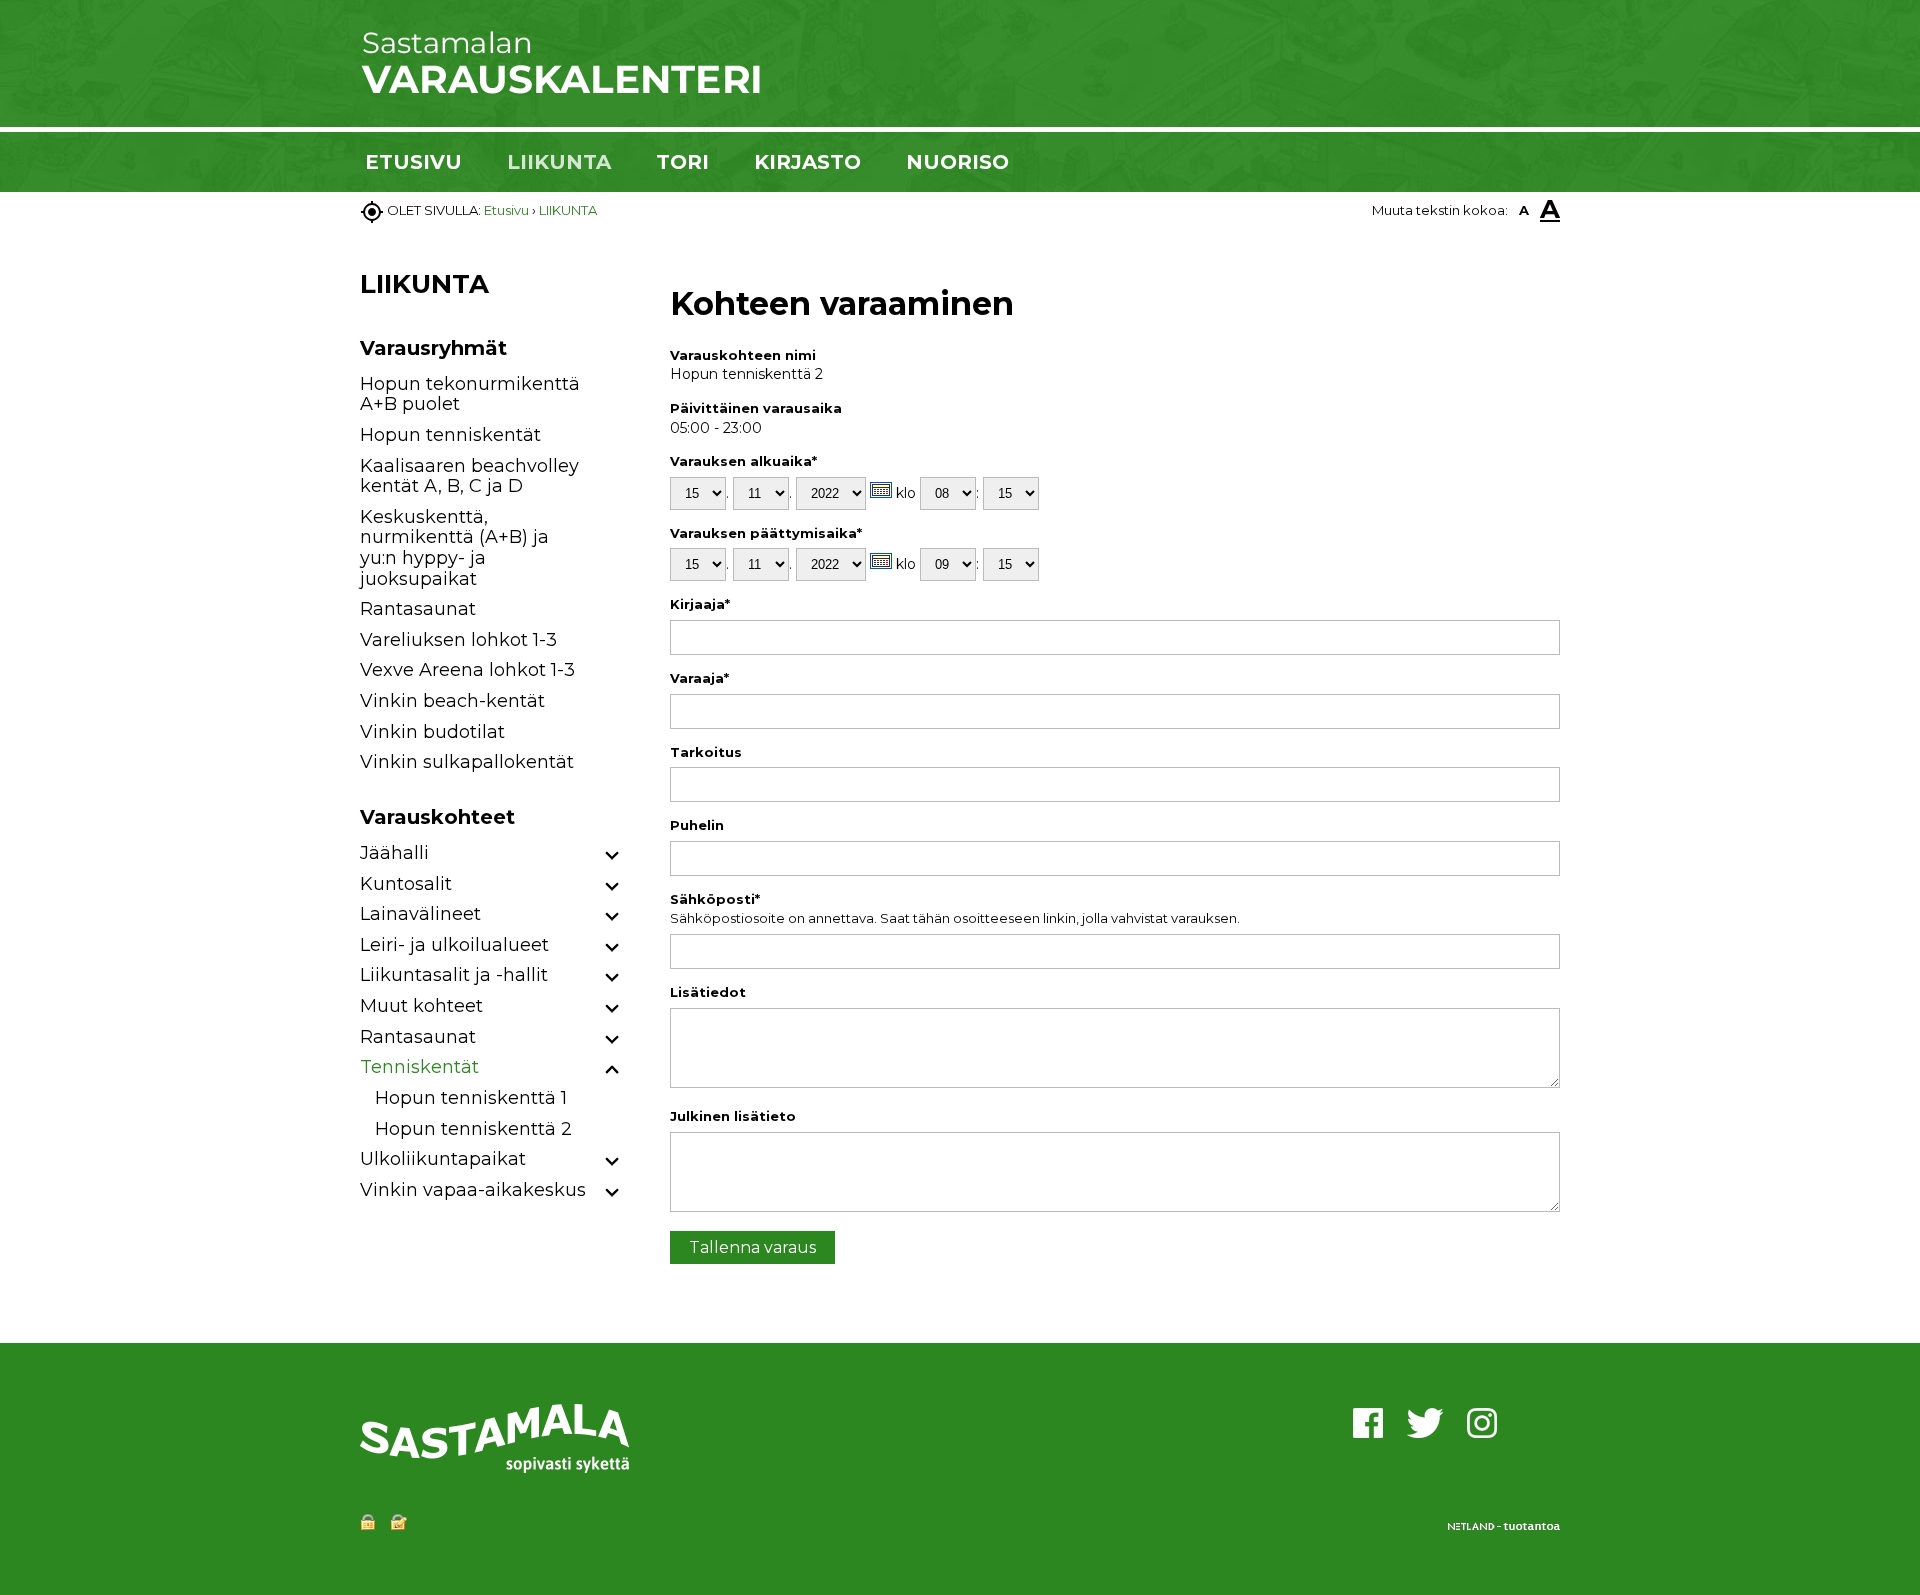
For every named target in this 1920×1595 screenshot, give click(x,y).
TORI (682, 162)
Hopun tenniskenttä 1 (471, 1098)
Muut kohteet (421, 1006)
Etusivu (506, 210)
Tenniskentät (419, 1067)
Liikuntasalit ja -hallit (454, 975)
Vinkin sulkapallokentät (467, 762)
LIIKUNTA (559, 162)
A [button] (1524, 210)
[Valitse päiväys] (881, 490)
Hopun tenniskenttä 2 (473, 1129)
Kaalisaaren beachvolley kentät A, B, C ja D (469, 476)
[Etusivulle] (560, 90)
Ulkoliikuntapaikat (443, 1159)
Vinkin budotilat (432, 732)
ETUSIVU (413, 162)
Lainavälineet (420, 914)
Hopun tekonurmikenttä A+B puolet (470, 394)
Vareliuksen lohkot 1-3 (458, 640)
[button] (612, 856)
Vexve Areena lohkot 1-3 (467, 670)
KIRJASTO (807, 162)
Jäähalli (394, 853)
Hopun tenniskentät (450, 435)
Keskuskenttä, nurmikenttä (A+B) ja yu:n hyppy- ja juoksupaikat (454, 548)
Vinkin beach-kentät (452, 701)
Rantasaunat (418, 609)
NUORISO (957, 162)
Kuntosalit (406, 884)
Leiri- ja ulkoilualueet (454, 945)
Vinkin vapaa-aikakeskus (473, 1190)
